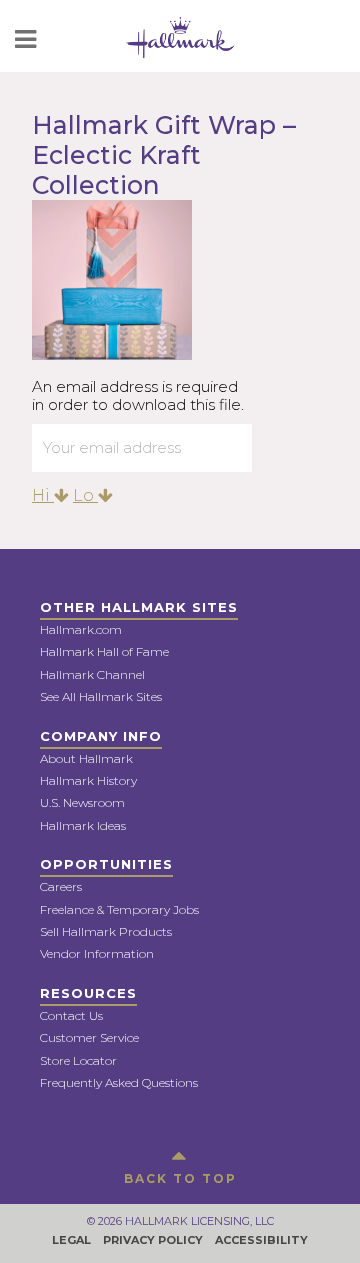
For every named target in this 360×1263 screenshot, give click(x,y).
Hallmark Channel (92, 674)
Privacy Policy (153, 1240)
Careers (61, 886)
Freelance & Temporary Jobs (119, 909)
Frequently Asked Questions (119, 1082)
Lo (85, 495)
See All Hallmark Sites (101, 696)
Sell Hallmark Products (106, 931)
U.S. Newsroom (82, 802)
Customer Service (89, 1037)
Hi (43, 495)
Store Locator (78, 1060)
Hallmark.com (81, 629)
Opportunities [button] (106, 864)
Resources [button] (88, 993)
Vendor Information (97, 953)
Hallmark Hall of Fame (104, 651)
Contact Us (71, 1015)
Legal (71, 1240)
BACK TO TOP (180, 1178)
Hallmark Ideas (83, 825)
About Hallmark (86, 758)
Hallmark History (88, 780)
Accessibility (261, 1240)
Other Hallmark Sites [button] (139, 607)
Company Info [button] (101, 736)
